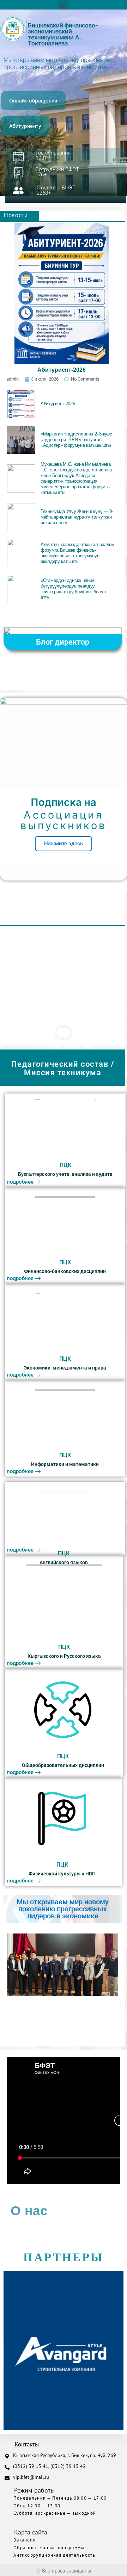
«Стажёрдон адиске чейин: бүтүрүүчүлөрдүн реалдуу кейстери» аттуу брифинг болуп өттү (73, 589)
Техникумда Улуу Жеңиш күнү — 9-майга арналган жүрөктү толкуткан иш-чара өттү (77, 517)
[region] (64, 977)
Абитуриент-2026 (62, 370)
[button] (64, 6)
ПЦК (65, 1165)
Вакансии (25, 2540)
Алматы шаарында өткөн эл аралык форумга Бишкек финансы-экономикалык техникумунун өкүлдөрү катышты (77, 553)
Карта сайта (31, 2532)
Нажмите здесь (64, 844)
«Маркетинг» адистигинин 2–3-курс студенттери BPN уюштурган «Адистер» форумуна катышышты (76, 440)
